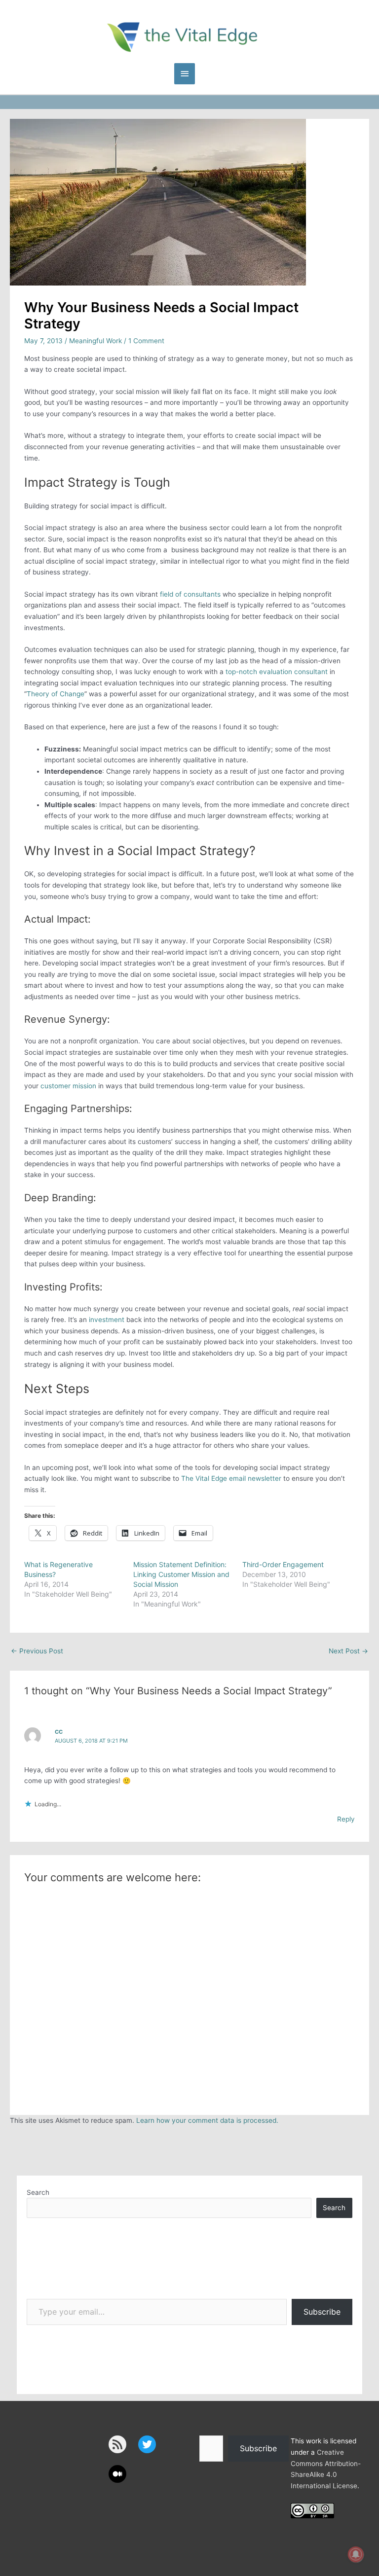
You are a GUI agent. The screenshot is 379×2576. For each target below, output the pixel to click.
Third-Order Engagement (283, 1564)
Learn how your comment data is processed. (207, 2120)
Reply (346, 1819)
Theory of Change (56, 694)
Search (38, 2192)
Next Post (348, 1651)
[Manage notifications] (356, 2554)
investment (107, 1320)
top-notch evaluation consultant (277, 672)
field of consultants (190, 594)
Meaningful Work (95, 341)
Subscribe (322, 2312)
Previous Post (37, 1651)
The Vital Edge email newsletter (231, 1478)
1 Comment (146, 341)
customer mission (68, 1086)
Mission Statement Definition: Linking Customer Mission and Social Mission (181, 1574)
